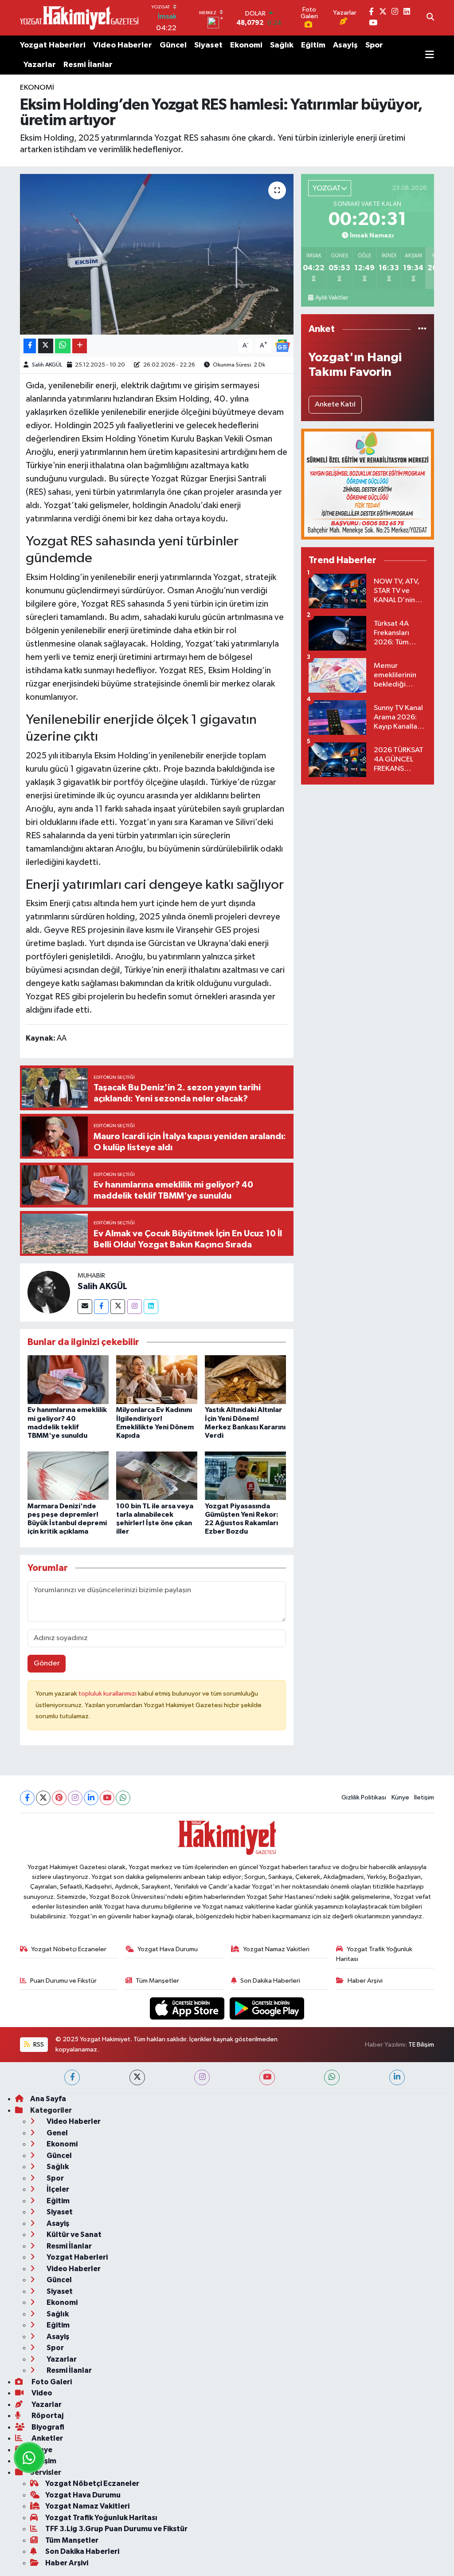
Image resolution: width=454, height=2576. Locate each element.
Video (41, 2393)
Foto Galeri (51, 2382)
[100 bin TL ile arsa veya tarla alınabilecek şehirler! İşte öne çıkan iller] (157, 1476)
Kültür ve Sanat (73, 2235)
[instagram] (202, 2077)
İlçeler (57, 2189)
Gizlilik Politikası (364, 1797)
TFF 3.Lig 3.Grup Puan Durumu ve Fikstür (116, 2529)
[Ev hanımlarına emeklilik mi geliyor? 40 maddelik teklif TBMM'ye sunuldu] (68, 1379)
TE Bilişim (421, 2045)
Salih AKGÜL (47, 365)
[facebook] (72, 2077)
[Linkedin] (151, 1307)
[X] (43, 1798)
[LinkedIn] (91, 1798)
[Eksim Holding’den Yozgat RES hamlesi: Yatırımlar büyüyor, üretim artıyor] (157, 254)
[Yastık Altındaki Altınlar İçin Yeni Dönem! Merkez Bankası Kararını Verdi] (245, 1379)
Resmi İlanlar (88, 65)
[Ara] (430, 18)
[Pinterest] (59, 1798)
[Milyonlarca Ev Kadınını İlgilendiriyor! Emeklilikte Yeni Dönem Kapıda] (157, 1379)
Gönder (47, 1663)
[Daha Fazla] (80, 346)
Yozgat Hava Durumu (168, 1949)
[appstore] (188, 2008)
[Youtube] (107, 1798)
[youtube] (267, 2077)
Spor (374, 45)
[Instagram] (135, 1307)
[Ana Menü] (430, 55)
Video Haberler (123, 45)
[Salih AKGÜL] (49, 1292)
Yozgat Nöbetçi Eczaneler (69, 1949)
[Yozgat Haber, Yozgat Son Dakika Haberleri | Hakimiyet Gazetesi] (79, 18)
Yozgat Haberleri (53, 45)
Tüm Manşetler (157, 1981)
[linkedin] (397, 2077)
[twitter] (137, 2077)
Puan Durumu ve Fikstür (63, 1981)
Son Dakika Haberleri (270, 1981)
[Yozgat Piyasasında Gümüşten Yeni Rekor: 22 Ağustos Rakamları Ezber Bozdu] (245, 1476)
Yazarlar (40, 65)
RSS (38, 2045)
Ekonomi (246, 45)
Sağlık (282, 45)
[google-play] (267, 2008)
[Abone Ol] (282, 345)
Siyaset (208, 45)
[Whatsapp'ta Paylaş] (63, 346)
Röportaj (47, 2416)
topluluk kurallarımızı (108, 1694)
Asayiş (345, 45)
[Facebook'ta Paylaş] (30, 346)
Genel (57, 2133)
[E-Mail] (85, 1307)
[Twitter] (118, 1307)
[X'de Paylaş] (46, 346)
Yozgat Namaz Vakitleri (276, 1949)
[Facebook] (101, 1307)
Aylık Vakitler (332, 298)
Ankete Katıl (335, 404)
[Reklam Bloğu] (368, 484)
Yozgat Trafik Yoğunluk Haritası (374, 1954)
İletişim (424, 1797)
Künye (400, 1797)
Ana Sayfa (48, 2099)
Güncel (173, 45)
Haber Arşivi (365, 1981)
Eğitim (313, 45)
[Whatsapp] (123, 1798)
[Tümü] (422, 329)
